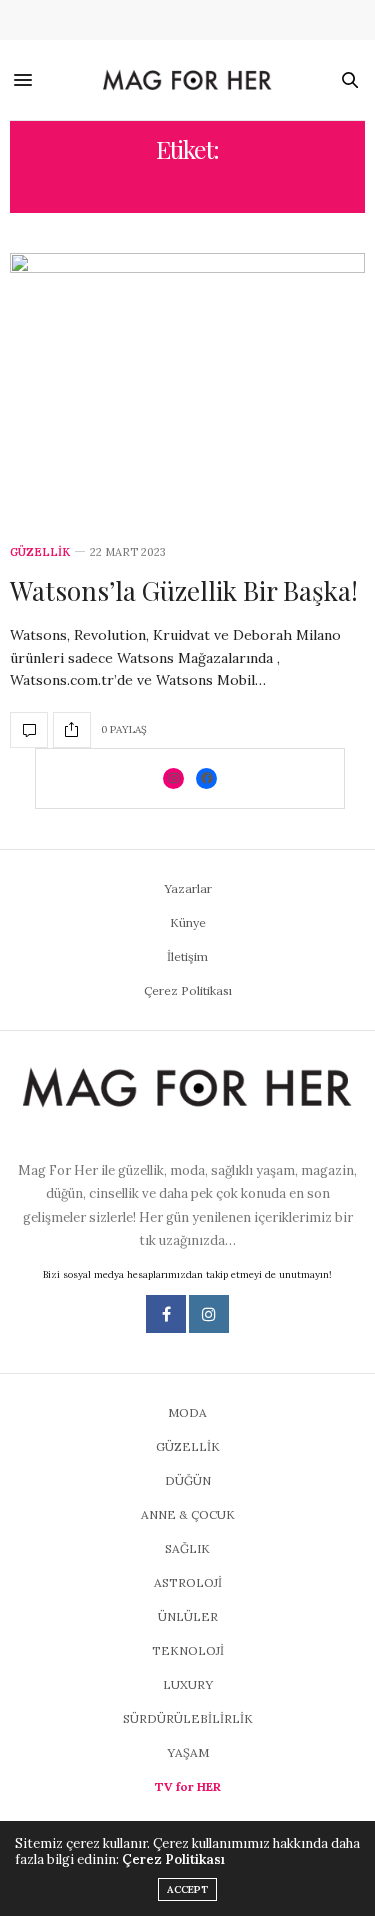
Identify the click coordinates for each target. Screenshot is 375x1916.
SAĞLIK (187, 1548)
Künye (188, 922)
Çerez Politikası (188, 990)
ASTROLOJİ (188, 1582)
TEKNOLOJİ (188, 1650)
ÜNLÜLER (188, 1616)
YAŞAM (188, 1752)
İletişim (187, 956)
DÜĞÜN (188, 1480)
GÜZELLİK (40, 552)
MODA (187, 1412)
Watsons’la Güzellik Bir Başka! (184, 590)
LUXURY (188, 1684)
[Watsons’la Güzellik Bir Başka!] (187, 387)
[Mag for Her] (188, 80)
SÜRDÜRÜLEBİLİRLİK (188, 1718)
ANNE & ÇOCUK (188, 1514)
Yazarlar (188, 888)
